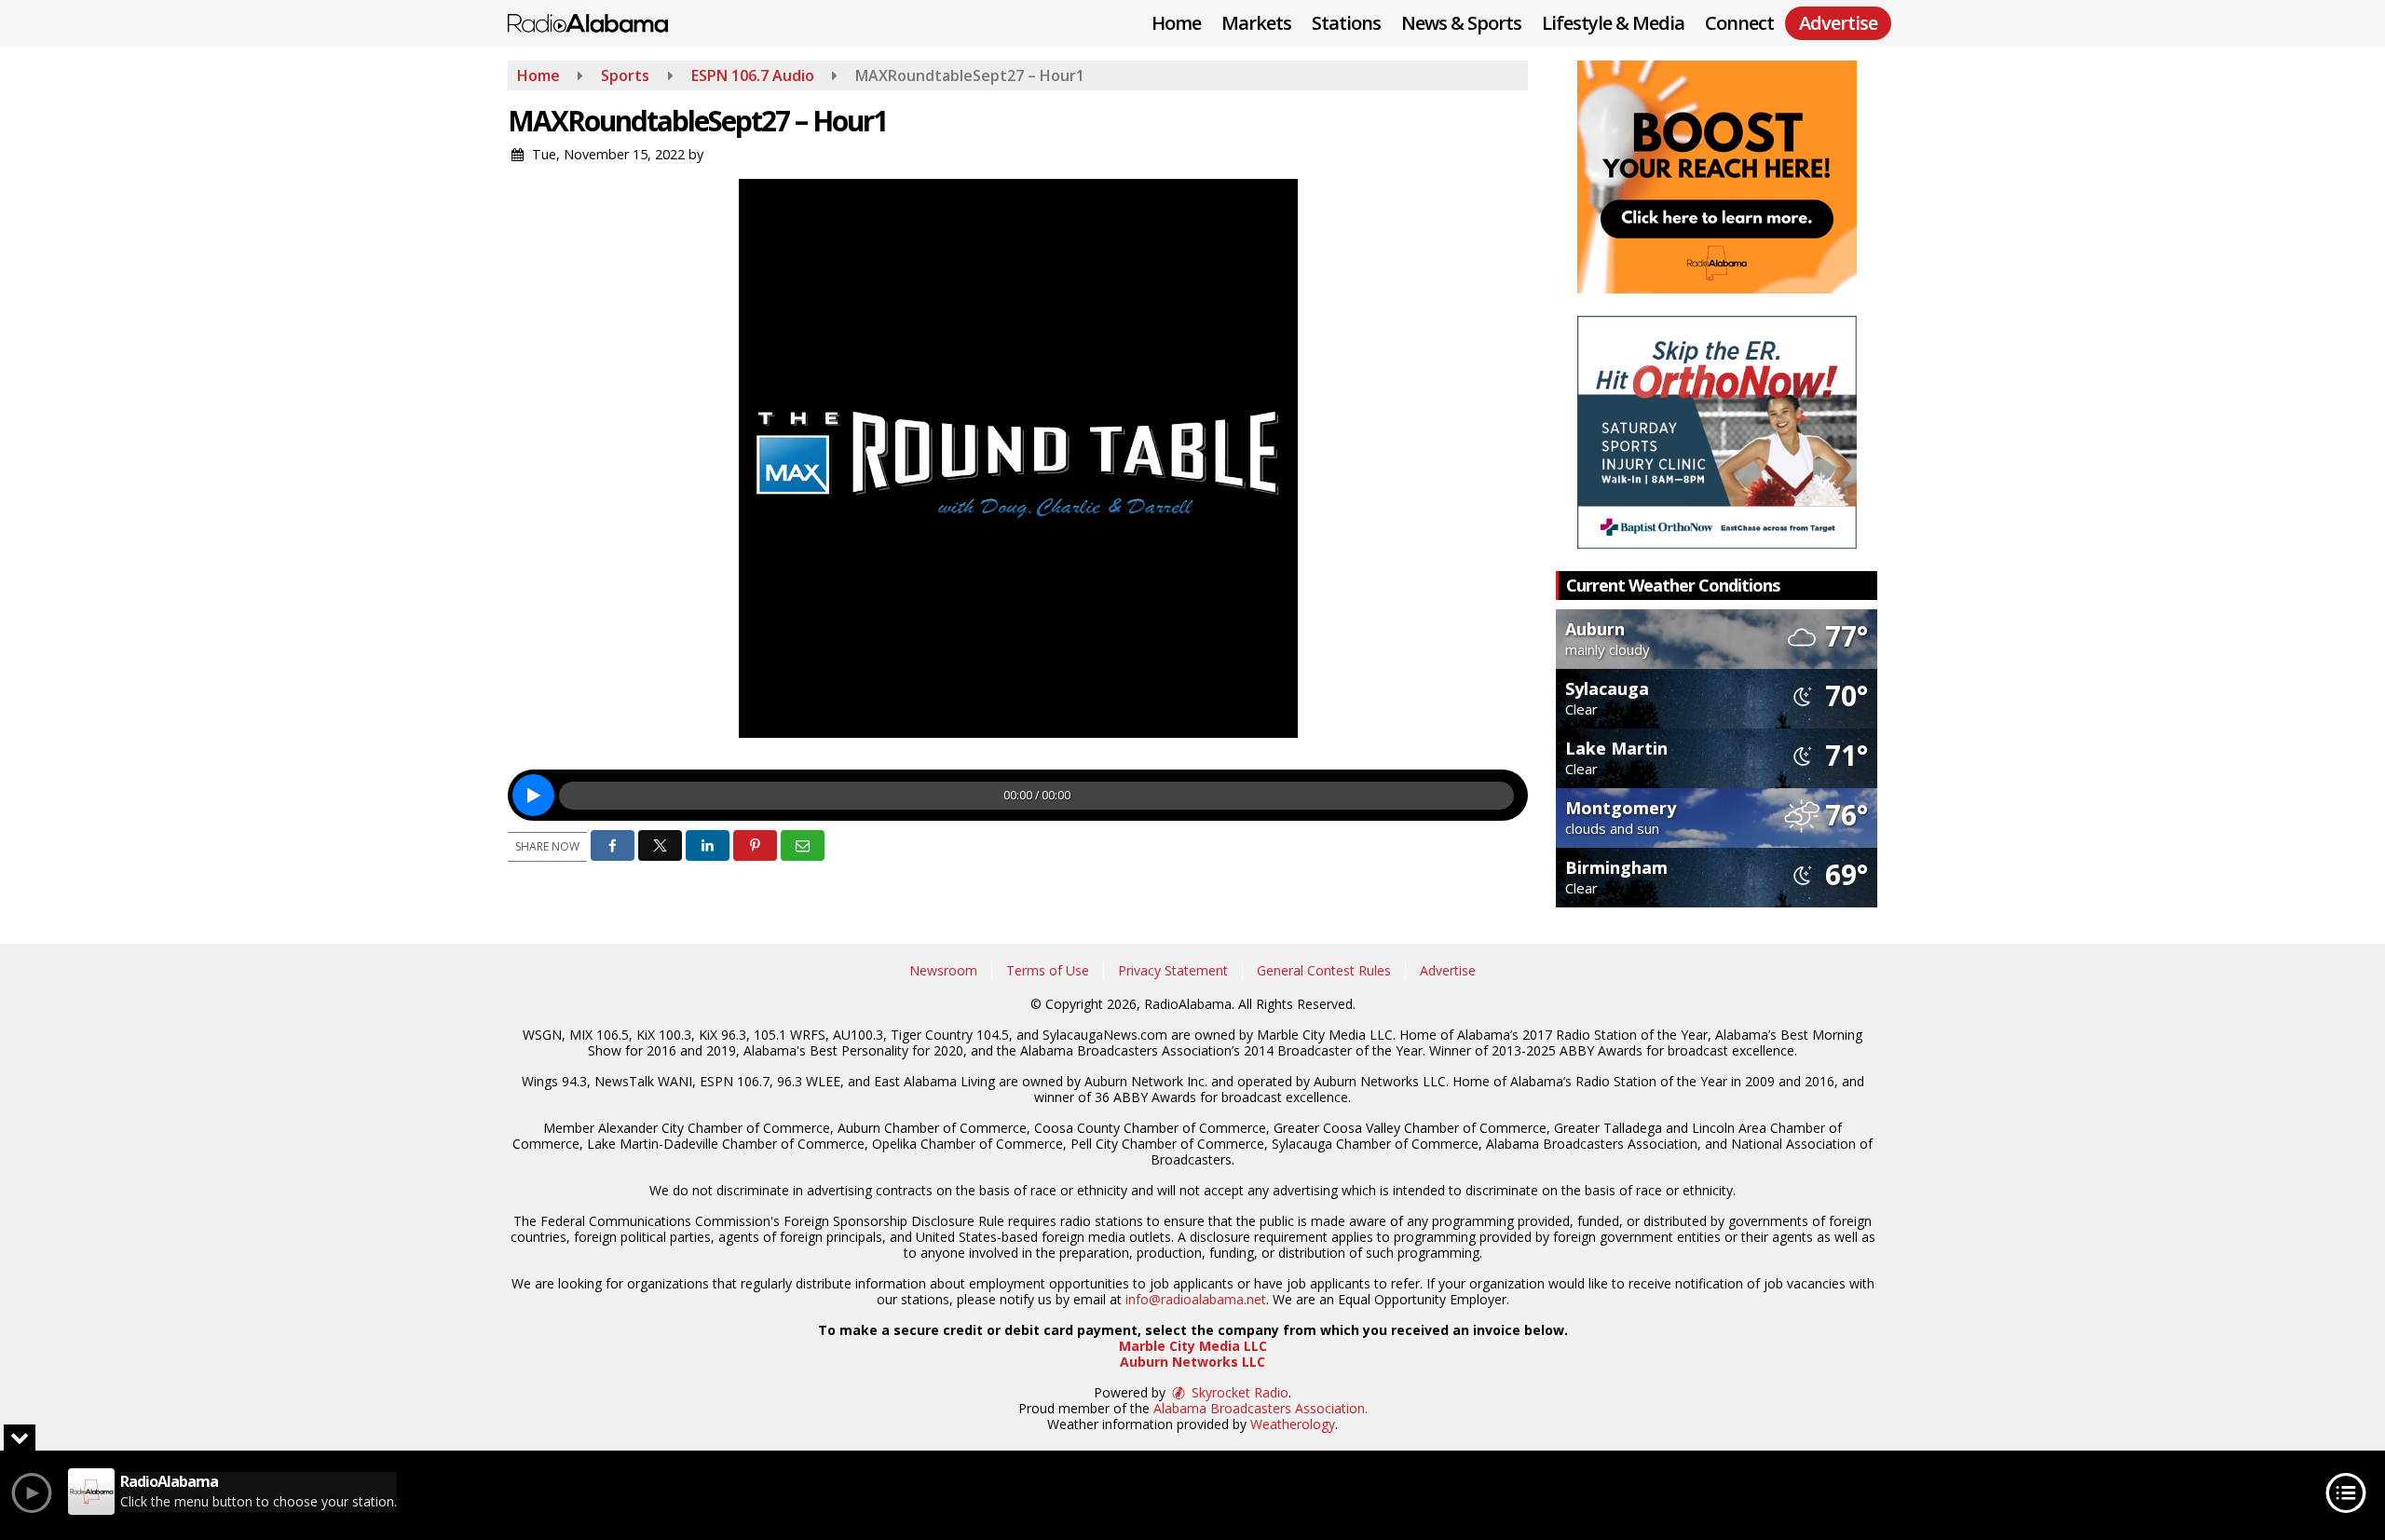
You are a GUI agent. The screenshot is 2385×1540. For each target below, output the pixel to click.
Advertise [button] (1838, 23)
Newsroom (943, 970)
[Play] (533, 795)
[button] (613, 845)
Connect (1739, 23)
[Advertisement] (1717, 177)
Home (1176, 23)
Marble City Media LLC (1193, 1346)
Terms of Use (1048, 970)
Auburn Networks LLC (1192, 1362)
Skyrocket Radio (1238, 1392)
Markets (1256, 23)
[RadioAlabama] (602, 21)
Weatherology (1293, 1424)
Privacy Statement (1173, 970)
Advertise (1448, 970)
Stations (1346, 23)
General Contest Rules (1324, 970)
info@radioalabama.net (1196, 1299)
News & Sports (1461, 23)
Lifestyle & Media (1613, 23)
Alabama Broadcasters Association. (1261, 1408)
